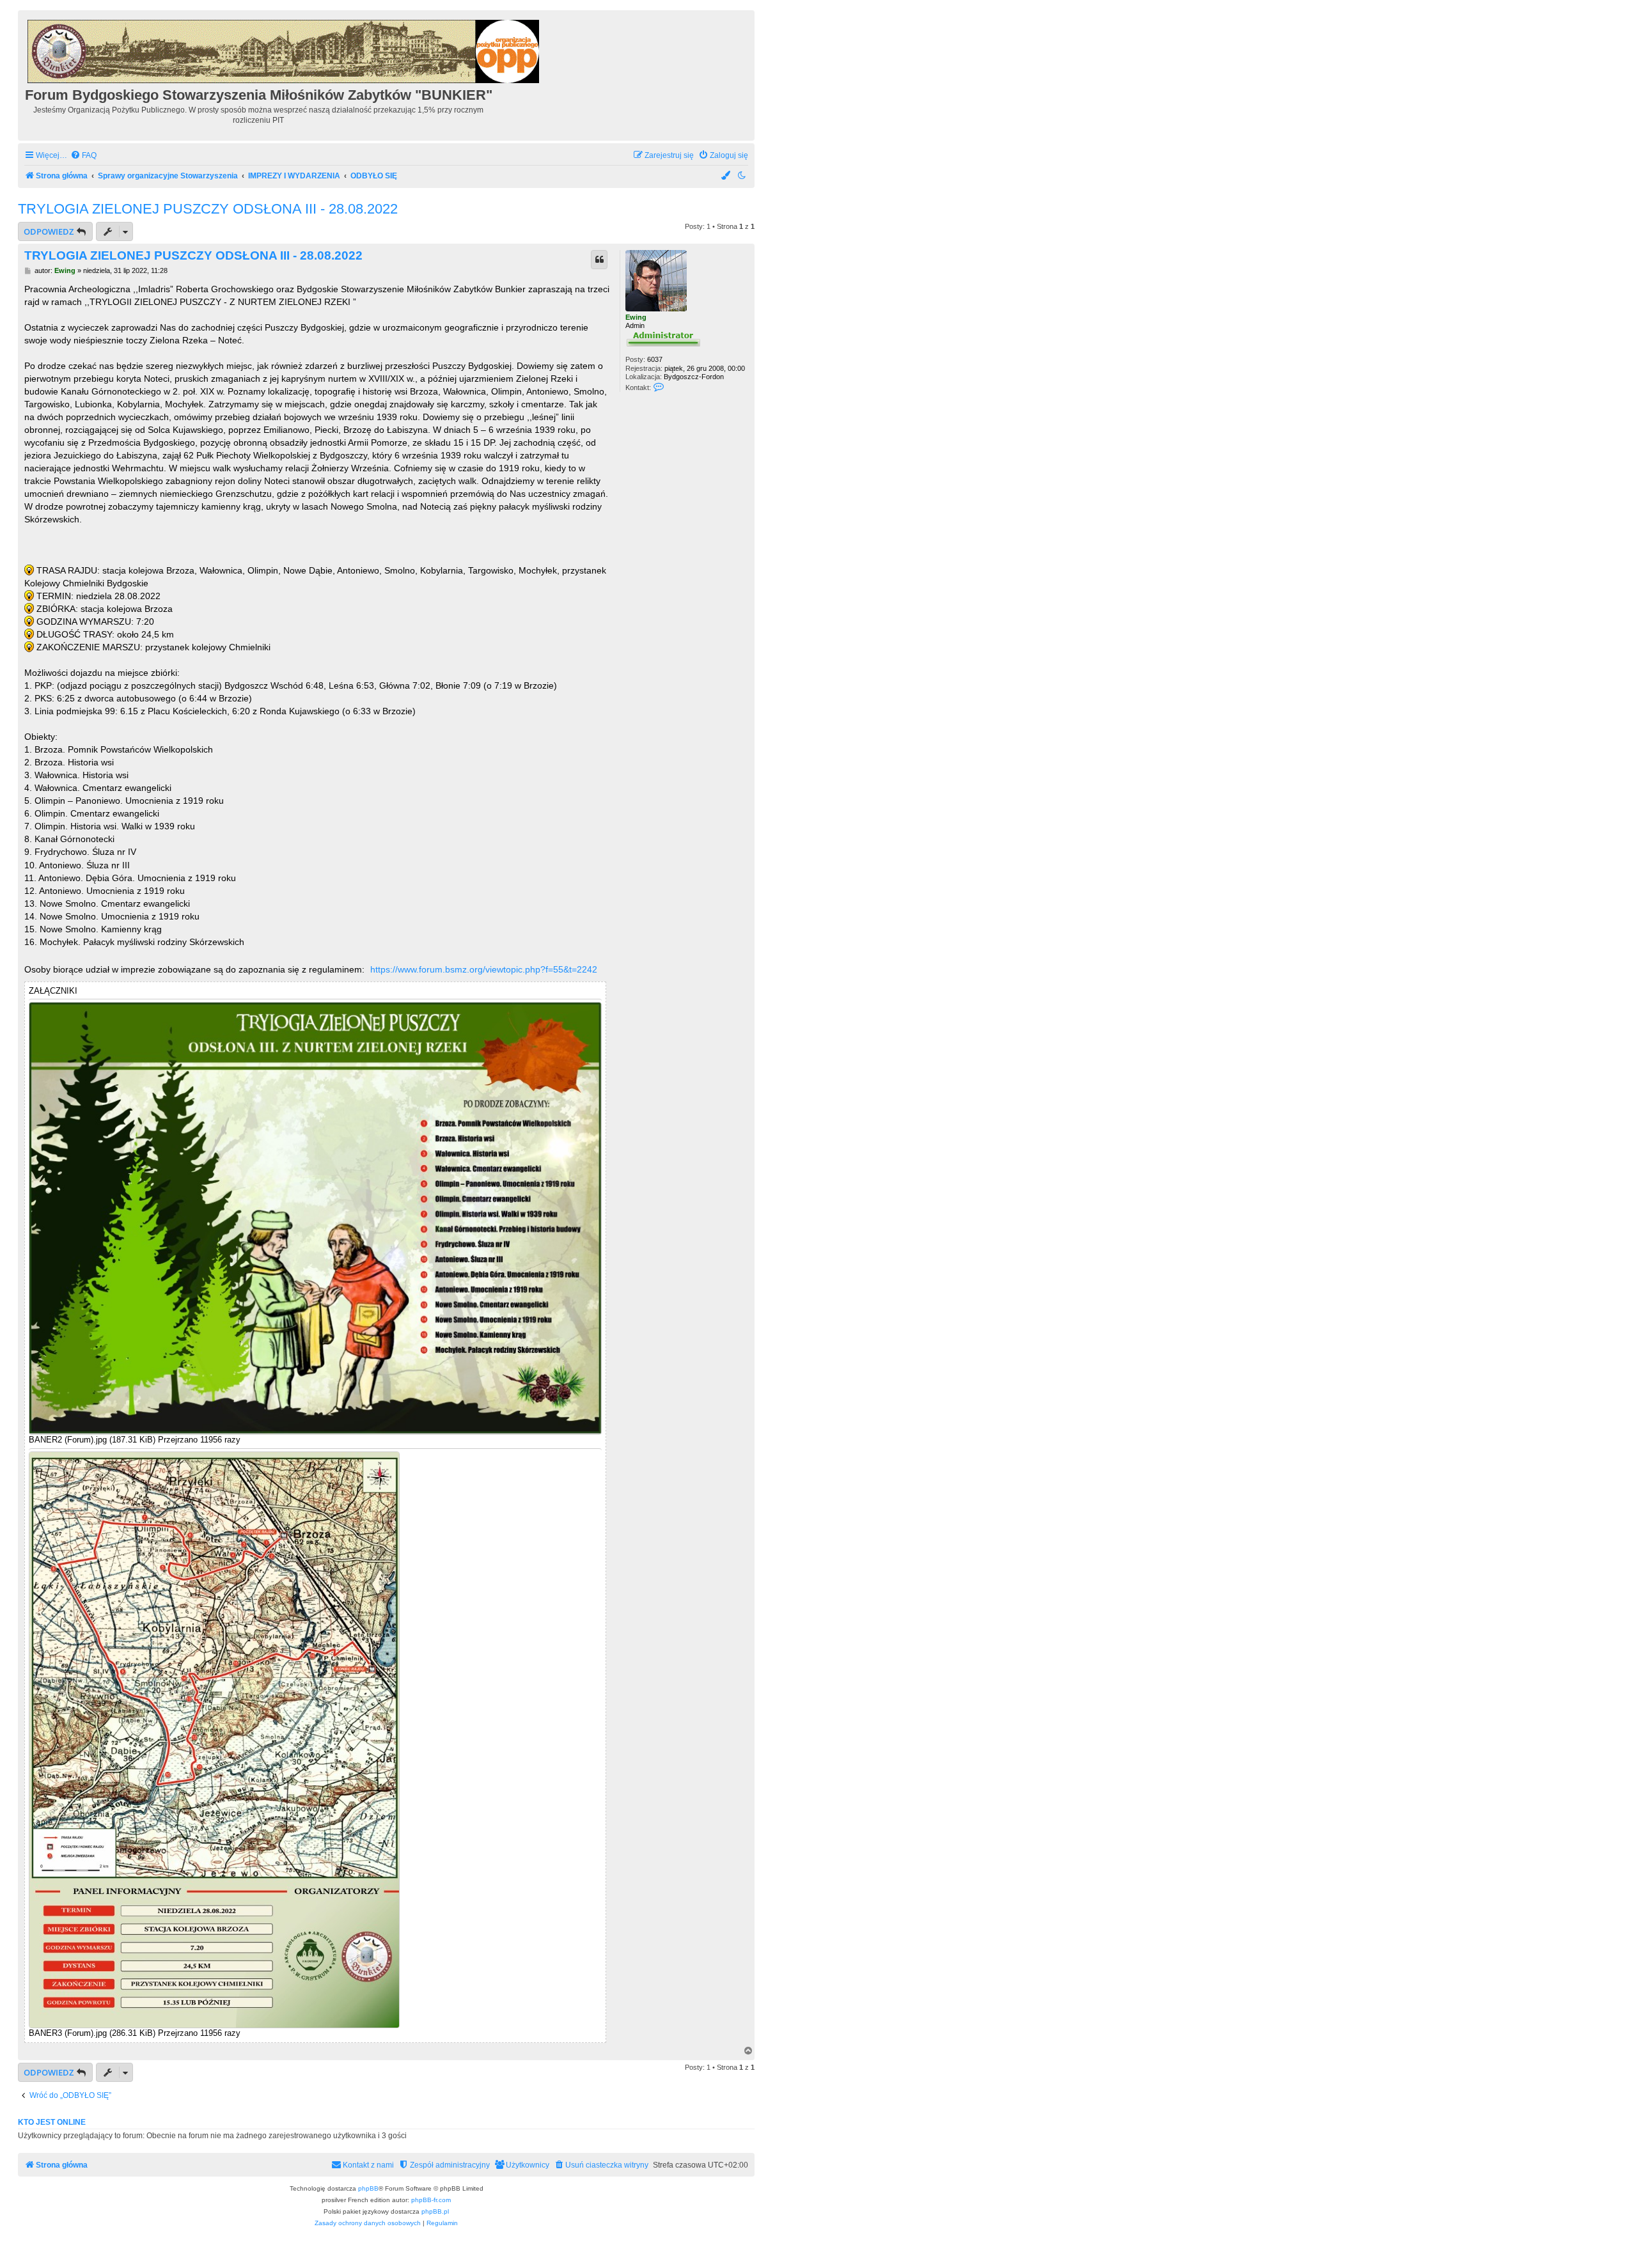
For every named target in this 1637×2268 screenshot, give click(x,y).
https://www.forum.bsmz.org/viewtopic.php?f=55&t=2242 (484, 969)
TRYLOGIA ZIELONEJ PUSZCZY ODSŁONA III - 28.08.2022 (208, 209)
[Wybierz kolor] (726, 176)
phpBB (368, 2188)
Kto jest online (52, 2122)
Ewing (636, 317)
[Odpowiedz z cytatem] (599, 260)
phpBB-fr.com (431, 2200)
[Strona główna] (284, 50)
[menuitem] (83, 156)
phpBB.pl (435, 2211)
